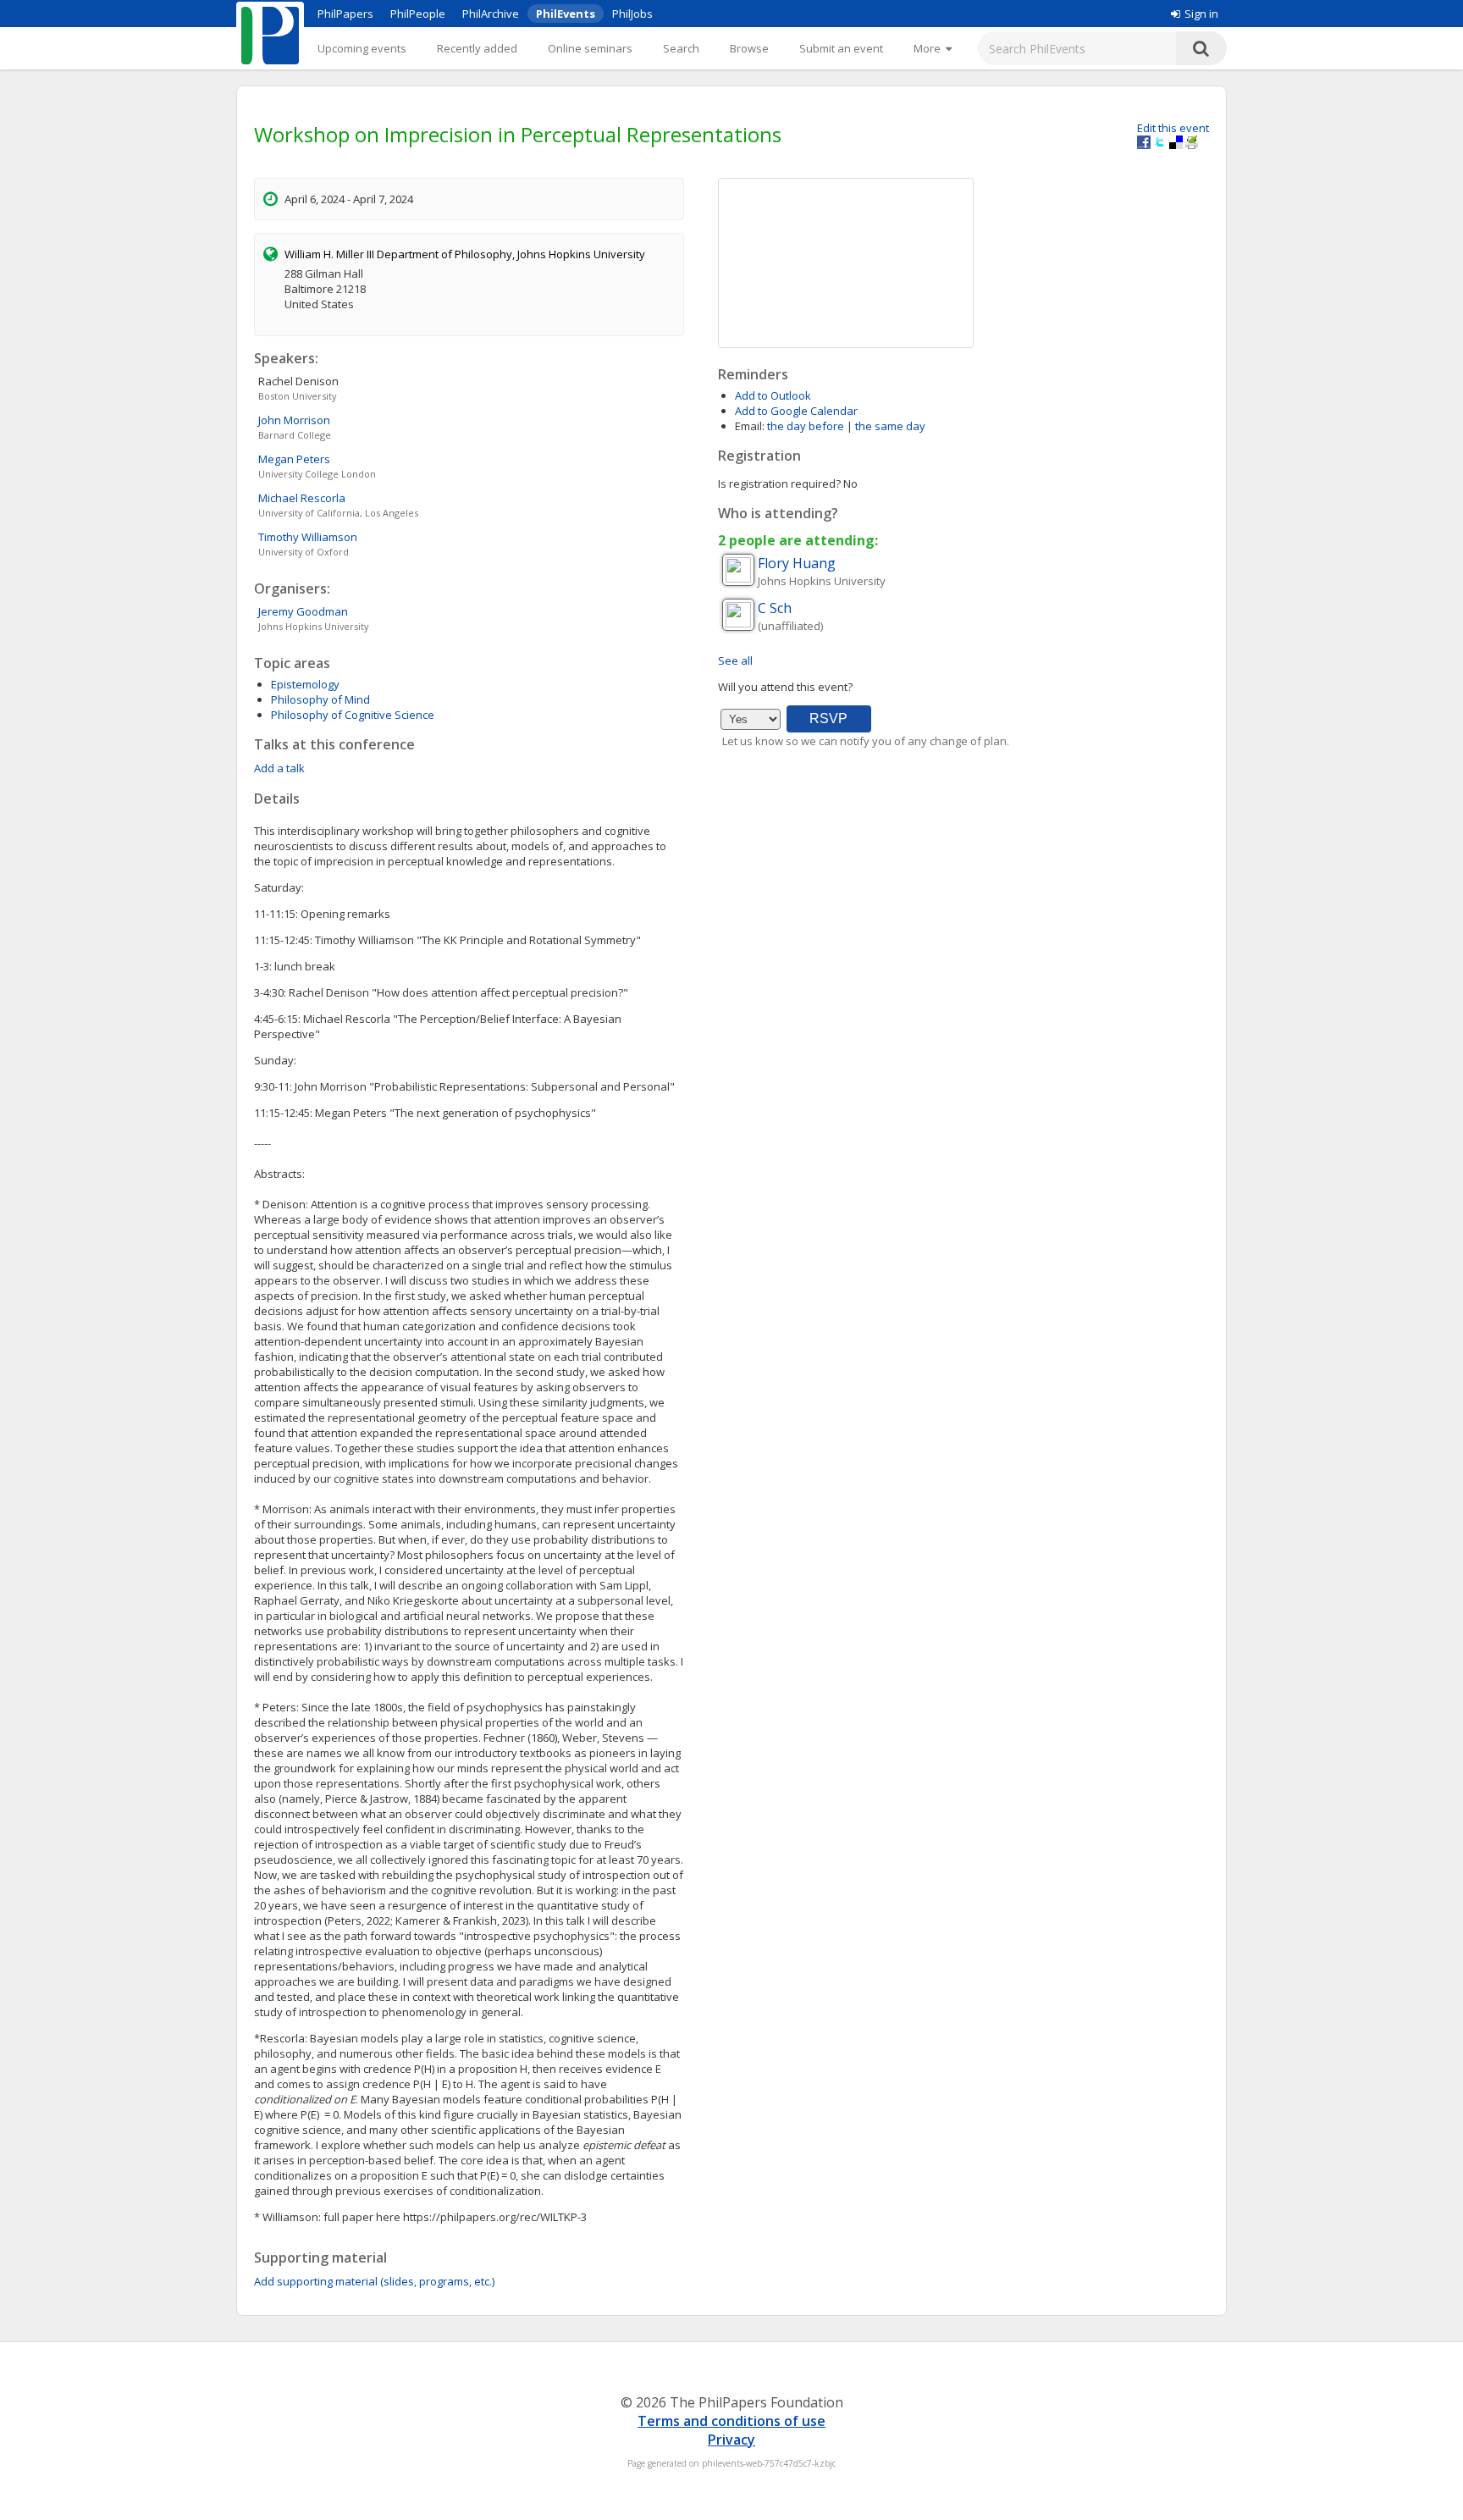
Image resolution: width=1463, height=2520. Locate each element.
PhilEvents (566, 14)
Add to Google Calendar (796, 411)
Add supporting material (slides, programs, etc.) (374, 2281)
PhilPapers (345, 14)
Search (681, 48)
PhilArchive (491, 14)
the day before (806, 426)
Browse (749, 48)
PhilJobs (632, 14)
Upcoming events (362, 48)
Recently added (477, 48)
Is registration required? (779, 484)
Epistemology (305, 684)
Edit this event (1173, 128)
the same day (890, 426)
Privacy (731, 2440)
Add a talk (279, 768)
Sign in (1201, 14)
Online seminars (590, 48)
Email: (750, 426)
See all (735, 660)
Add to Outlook (773, 395)
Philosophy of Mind (320, 699)
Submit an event (841, 48)
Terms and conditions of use (731, 2421)
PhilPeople (418, 14)
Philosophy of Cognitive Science (353, 715)
